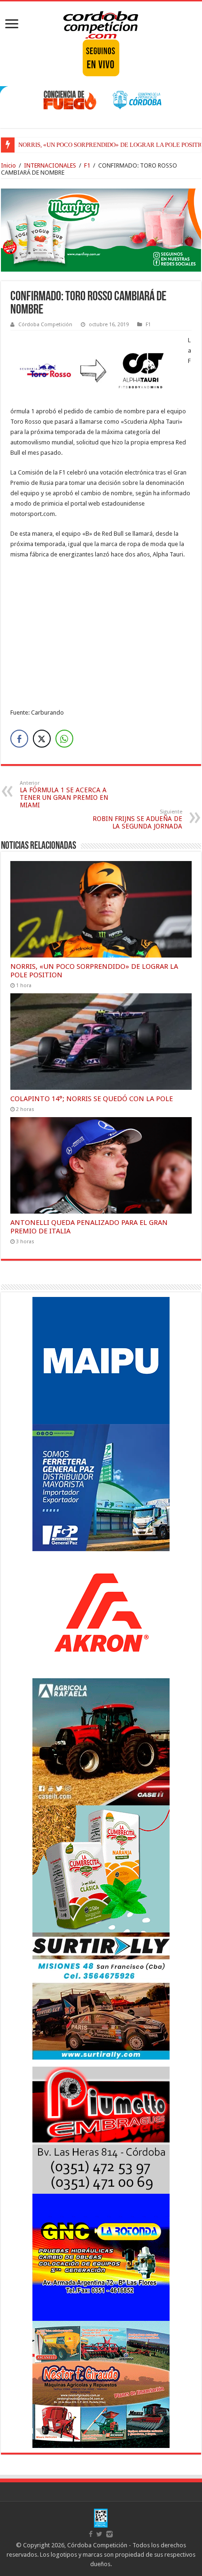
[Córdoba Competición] (101, 23)
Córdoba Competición (45, 325)
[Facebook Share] (19, 739)
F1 (87, 165)
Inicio (8, 165)
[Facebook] (91, 2534)
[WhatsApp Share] (64, 739)
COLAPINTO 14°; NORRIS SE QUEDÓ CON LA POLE (92, 1099)
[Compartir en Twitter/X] (42, 739)
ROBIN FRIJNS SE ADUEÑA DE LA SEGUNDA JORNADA (137, 819)
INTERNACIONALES (50, 165)
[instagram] (109, 2534)
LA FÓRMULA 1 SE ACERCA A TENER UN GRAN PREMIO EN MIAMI (64, 794)
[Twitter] (99, 2534)
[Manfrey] (101, 229)
